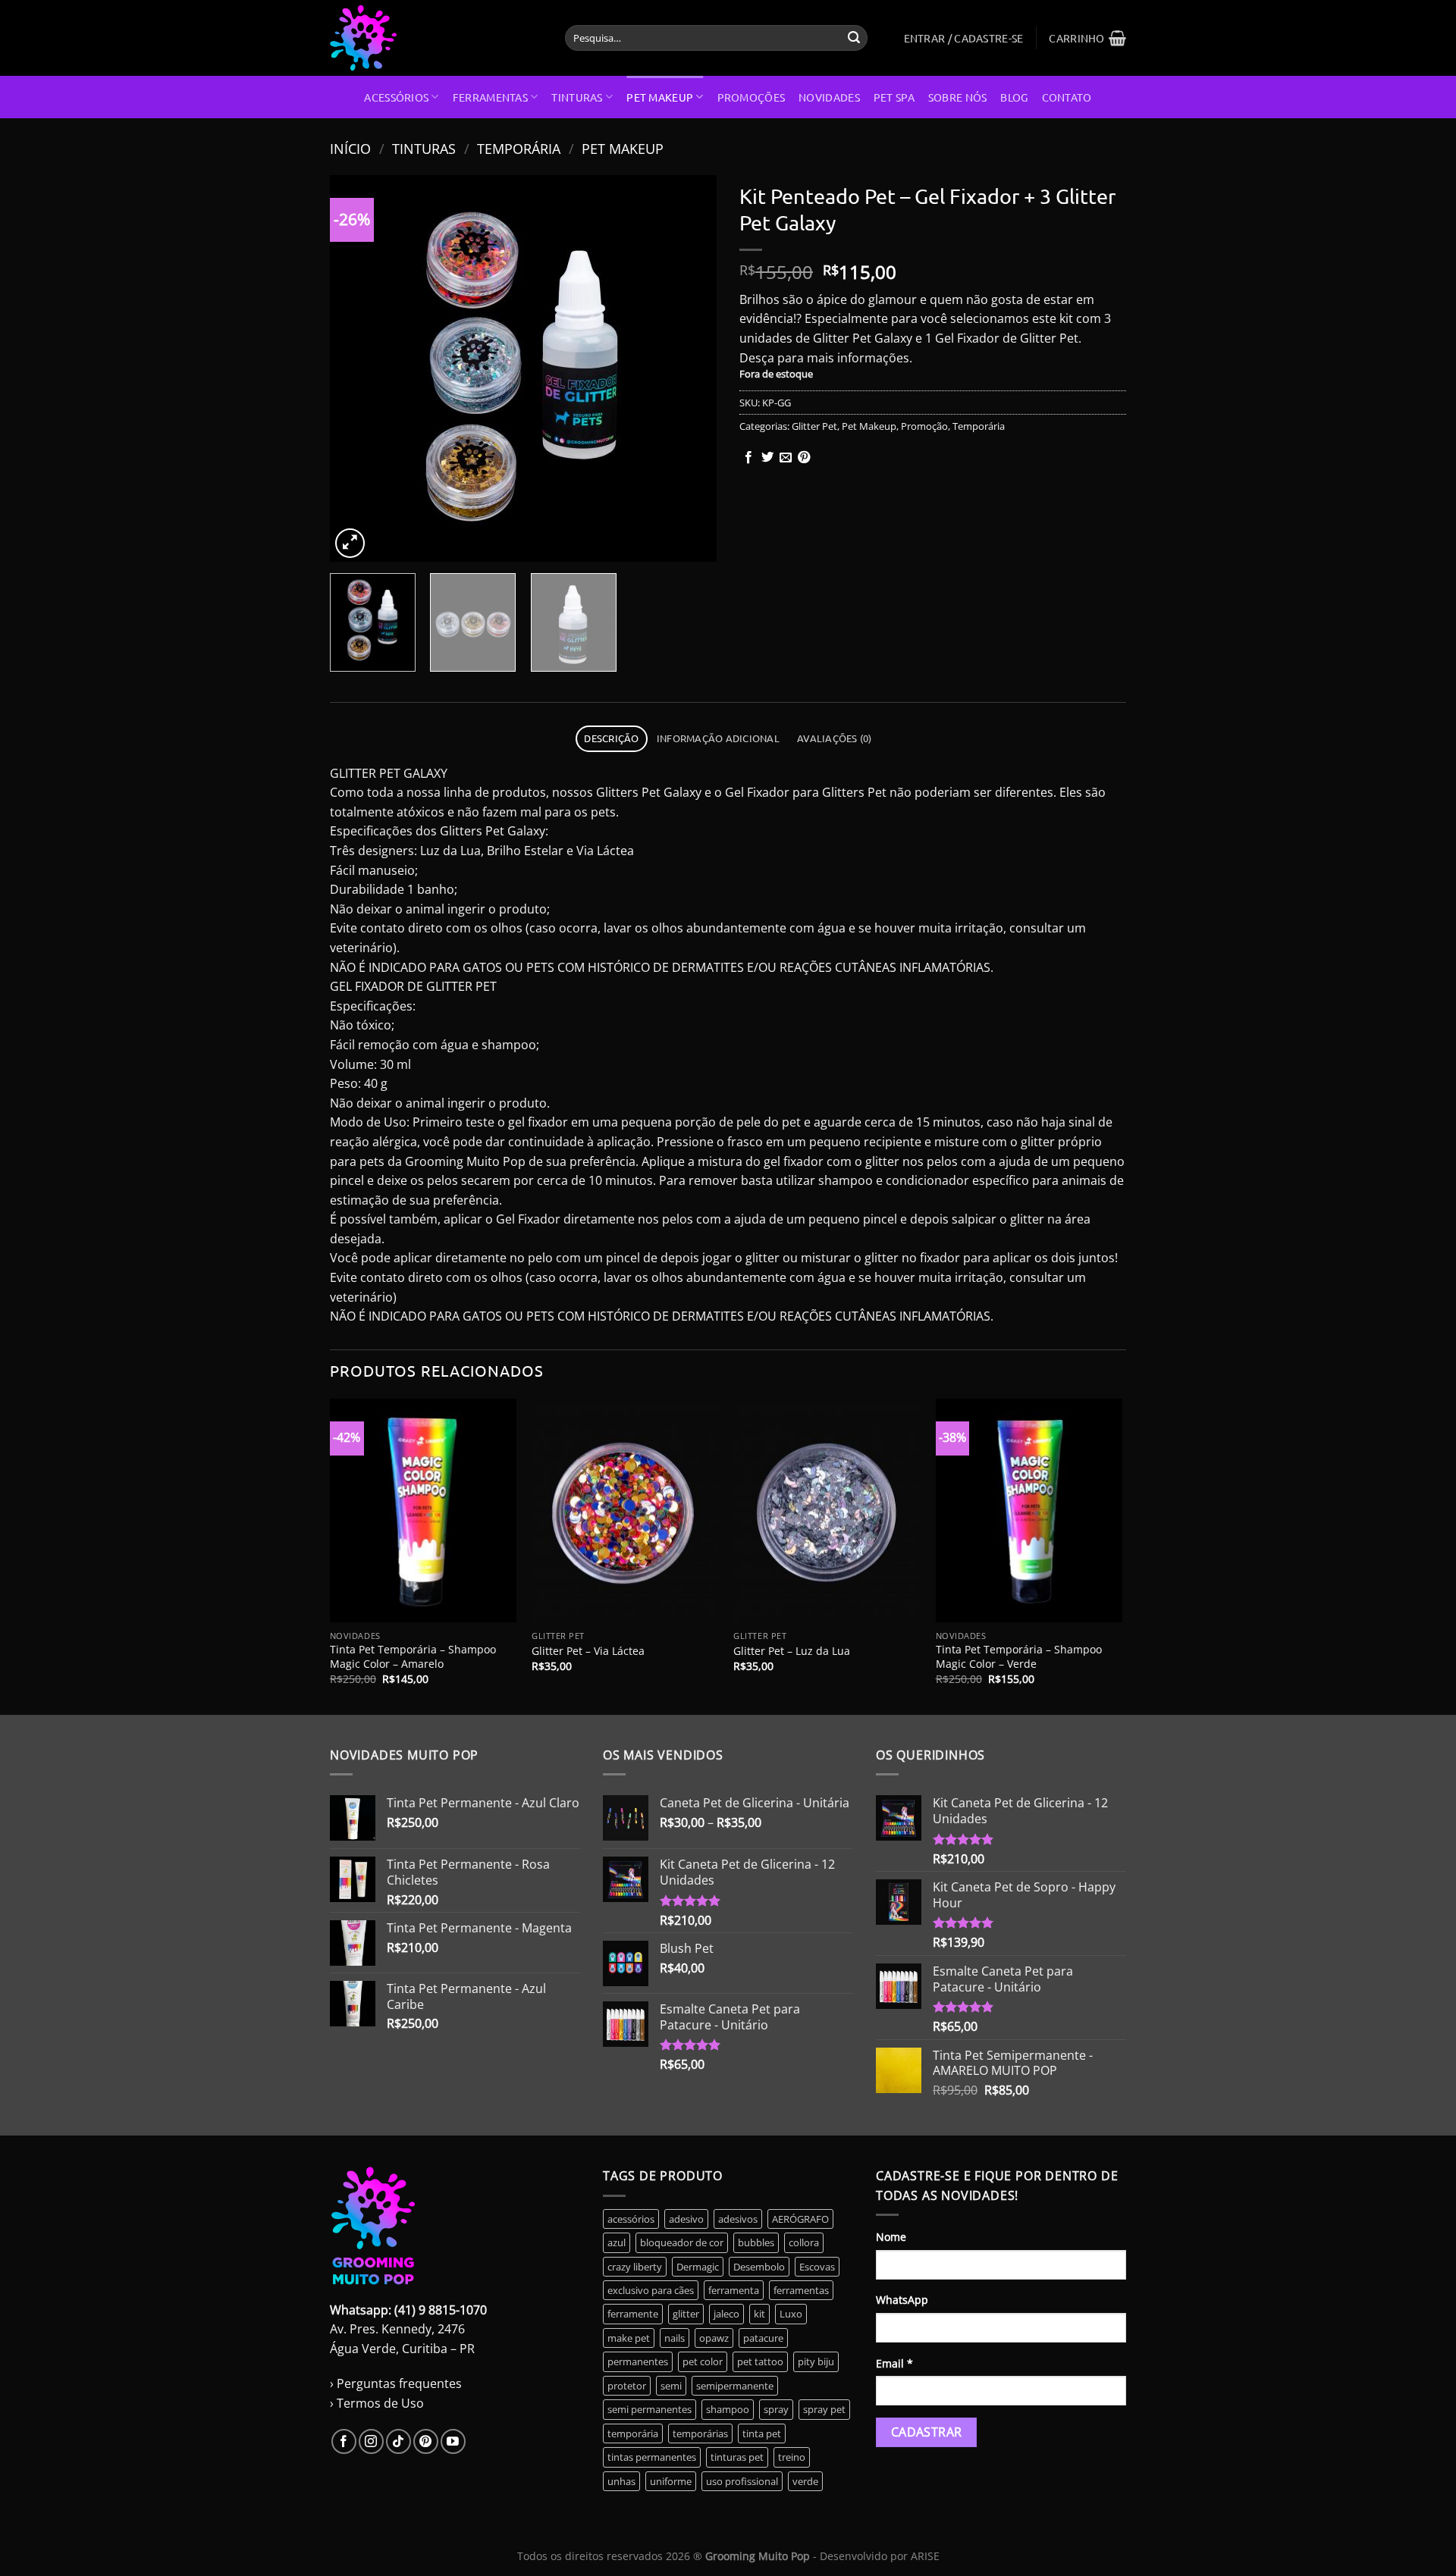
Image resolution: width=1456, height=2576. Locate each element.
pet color (703, 2361)
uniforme (671, 2481)
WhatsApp (902, 2300)
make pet (629, 2338)
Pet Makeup (660, 97)
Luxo (791, 2314)
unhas (621, 2481)
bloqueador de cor (682, 2242)
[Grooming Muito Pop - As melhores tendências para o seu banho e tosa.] (436, 38)
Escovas (817, 2267)
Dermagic (698, 2267)
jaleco (726, 2314)
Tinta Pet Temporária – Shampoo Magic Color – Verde (1019, 1657)
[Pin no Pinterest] (804, 458)
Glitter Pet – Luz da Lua (792, 1651)
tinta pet (762, 2433)
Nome (891, 2237)
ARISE (925, 2556)
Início (350, 148)
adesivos (738, 2219)
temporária (633, 2433)
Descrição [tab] (611, 738)
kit (759, 2314)
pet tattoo (760, 2361)
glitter (686, 2314)
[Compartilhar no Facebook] (748, 458)
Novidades (829, 97)
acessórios (631, 2219)
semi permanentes (650, 2409)
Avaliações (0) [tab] (835, 738)
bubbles (756, 2242)
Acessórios (396, 97)
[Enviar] (854, 38)
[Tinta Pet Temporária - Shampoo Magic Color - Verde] (1029, 1511)
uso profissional (742, 2481)
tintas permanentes (652, 2457)
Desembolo (759, 2267)
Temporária (519, 148)
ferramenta (734, 2290)
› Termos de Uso (377, 2403)
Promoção (924, 426)
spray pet (824, 2409)
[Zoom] (350, 543)
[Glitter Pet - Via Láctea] (625, 1511)
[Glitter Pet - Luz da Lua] (827, 1511)
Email (894, 2363)
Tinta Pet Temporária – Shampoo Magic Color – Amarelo (413, 1657)
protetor (627, 2386)
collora (804, 2242)
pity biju (816, 2361)
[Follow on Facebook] (344, 2441)
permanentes (638, 2361)
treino (792, 2457)
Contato (1067, 97)
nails (675, 2338)
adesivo (686, 2219)
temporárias (700, 2433)
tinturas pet (737, 2457)
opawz (714, 2338)
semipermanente (735, 2386)
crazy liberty (635, 2267)
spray (776, 2409)
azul (617, 2242)
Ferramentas (490, 97)
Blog (1014, 97)
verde (805, 2481)
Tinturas (577, 97)
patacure (763, 2338)
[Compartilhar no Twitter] (767, 458)
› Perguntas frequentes (396, 2383)
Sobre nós (958, 97)
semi (671, 2386)
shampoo (728, 2409)
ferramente (633, 2314)
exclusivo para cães (651, 2290)
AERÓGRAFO (800, 2219)
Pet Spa (894, 97)
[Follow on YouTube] (453, 2441)
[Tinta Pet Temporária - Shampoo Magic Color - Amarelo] (424, 1511)
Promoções (752, 97)
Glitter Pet (814, 426)
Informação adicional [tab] (718, 738)
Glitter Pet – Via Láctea (588, 1651)
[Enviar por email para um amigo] (786, 458)
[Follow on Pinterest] (426, 2441)
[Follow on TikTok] (399, 2441)
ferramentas (801, 2290)
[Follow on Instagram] (371, 2441)
